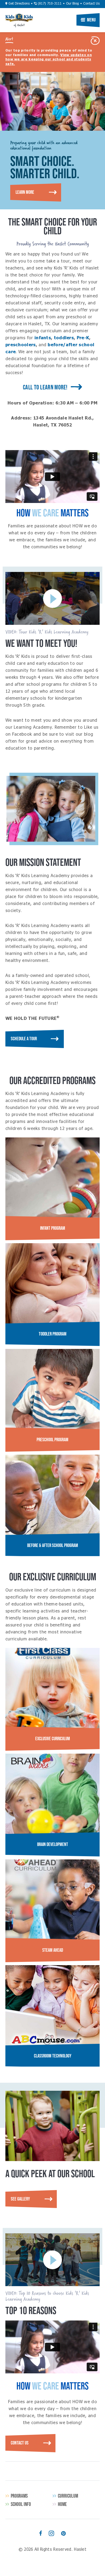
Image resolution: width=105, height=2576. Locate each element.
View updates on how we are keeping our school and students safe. (49, 60)
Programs (19, 2496)
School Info (21, 2504)
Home (62, 2504)
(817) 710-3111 (49, 4)
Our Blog (72, 4)
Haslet (19, 18)
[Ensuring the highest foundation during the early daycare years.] (52, 1389)
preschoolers (21, 345)
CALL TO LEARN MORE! (45, 387)
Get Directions (18, 4)
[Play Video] (52, 598)
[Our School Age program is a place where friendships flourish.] (52, 1495)
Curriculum (68, 2496)
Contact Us (91, 4)
